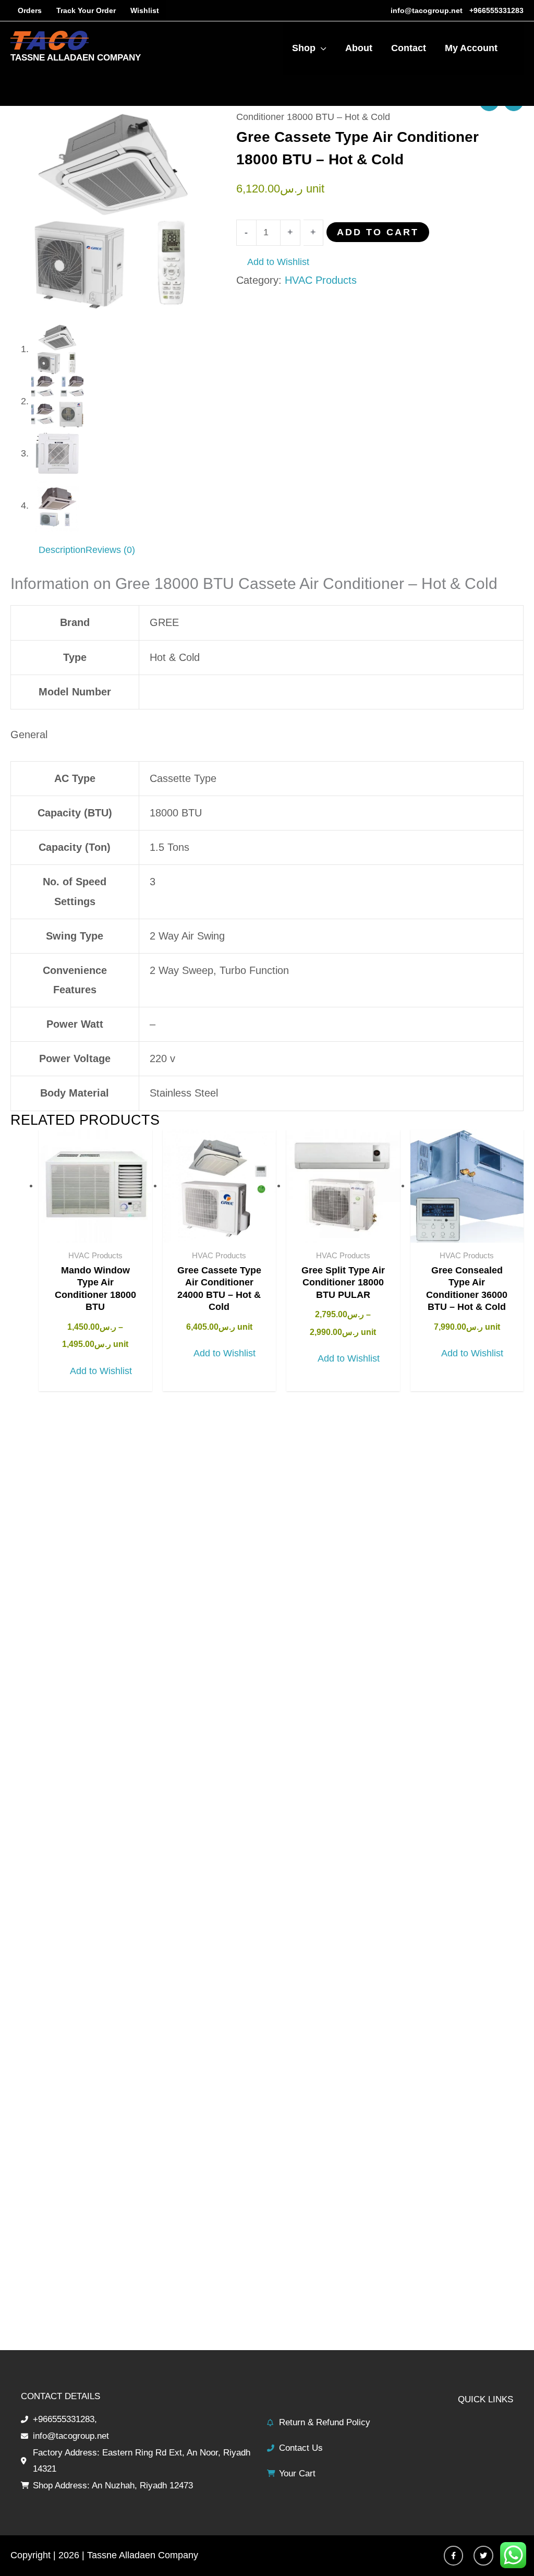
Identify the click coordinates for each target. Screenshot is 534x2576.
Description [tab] (62, 550)
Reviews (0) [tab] (110, 550)
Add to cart (378, 232)
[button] (273, 262)
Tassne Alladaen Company (76, 58)
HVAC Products (321, 280)
